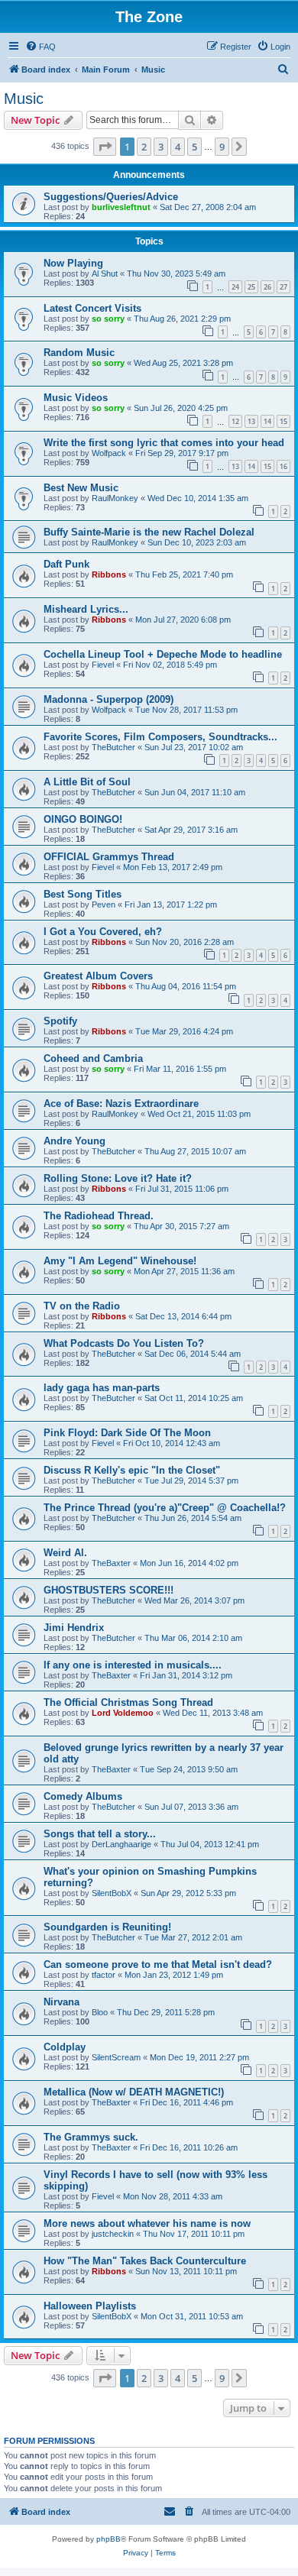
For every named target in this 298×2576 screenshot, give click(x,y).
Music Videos (76, 398)
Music (24, 99)
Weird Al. (65, 1553)
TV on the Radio (82, 1306)
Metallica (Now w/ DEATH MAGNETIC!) (134, 2092)
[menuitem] (40, 47)
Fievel (103, 665)
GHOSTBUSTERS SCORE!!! (109, 1590)
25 (251, 287)
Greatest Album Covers (98, 976)
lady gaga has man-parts (102, 1388)
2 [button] (144, 147)
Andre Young (74, 1141)
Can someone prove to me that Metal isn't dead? (158, 1964)
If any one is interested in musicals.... (133, 1665)
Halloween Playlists (90, 2306)
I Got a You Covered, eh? (103, 932)
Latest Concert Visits (92, 308)
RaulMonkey (115, 498)
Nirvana (62, 2002)
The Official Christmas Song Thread (128, 1702)
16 (283, 466)
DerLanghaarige (121, 1844)
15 (283, 421)
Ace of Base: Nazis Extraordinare (121, 1104)
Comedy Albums (83, 1796)
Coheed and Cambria (93, 1058)
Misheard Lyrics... (86, 609)
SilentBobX (112, 1893)
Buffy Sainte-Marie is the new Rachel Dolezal (149, 532)
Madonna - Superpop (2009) (109, 699)
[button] (105, 147)
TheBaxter (111, 1563)
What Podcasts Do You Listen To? (124, 1343)
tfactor (104, 1975)
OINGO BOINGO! (83, 819)
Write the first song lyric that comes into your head (164, 443)
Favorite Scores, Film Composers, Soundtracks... (160, 737)
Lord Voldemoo (123, 1713)
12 (235, 421)
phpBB (109, 2539)
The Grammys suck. (91, 2137)
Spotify (60, 1021)
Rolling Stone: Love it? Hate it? (118, 1178)
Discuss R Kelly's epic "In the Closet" (132, 1470)
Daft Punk (66, 564)
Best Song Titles (83, 894)
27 (283, 287)
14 (267, 421)
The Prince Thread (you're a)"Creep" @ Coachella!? (165, 1508)
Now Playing (73, 263)
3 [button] (161, 147)
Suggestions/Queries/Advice (111, 197)
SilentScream (116, 2057)
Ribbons (109, 574)
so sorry (108, 319)
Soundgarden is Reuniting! (107, 1927)
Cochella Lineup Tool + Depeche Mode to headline (163, 654)
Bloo (100, 2012)
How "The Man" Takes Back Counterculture (145, 2261)
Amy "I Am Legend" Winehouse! (120, 1261)
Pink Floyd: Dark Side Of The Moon (127, 1433)
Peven (104, 905)
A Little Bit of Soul (87, 782)
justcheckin (113, 2234)
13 (251, 421)
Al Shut (105, 273)
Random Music (79, 353)
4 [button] (178, 147)
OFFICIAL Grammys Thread (109, 857)
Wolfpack (109, 453)
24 (235, 287)
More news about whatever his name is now (147, 2223)
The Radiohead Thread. (99, 1216)
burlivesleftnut (121, 207)
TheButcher (113, 747)
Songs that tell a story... (100, 1834)
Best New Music (81, 488)
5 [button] (194, 147)
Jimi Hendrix (74, 1628)
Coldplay (65, 2047)
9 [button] (222, 147)
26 (267, 287)
